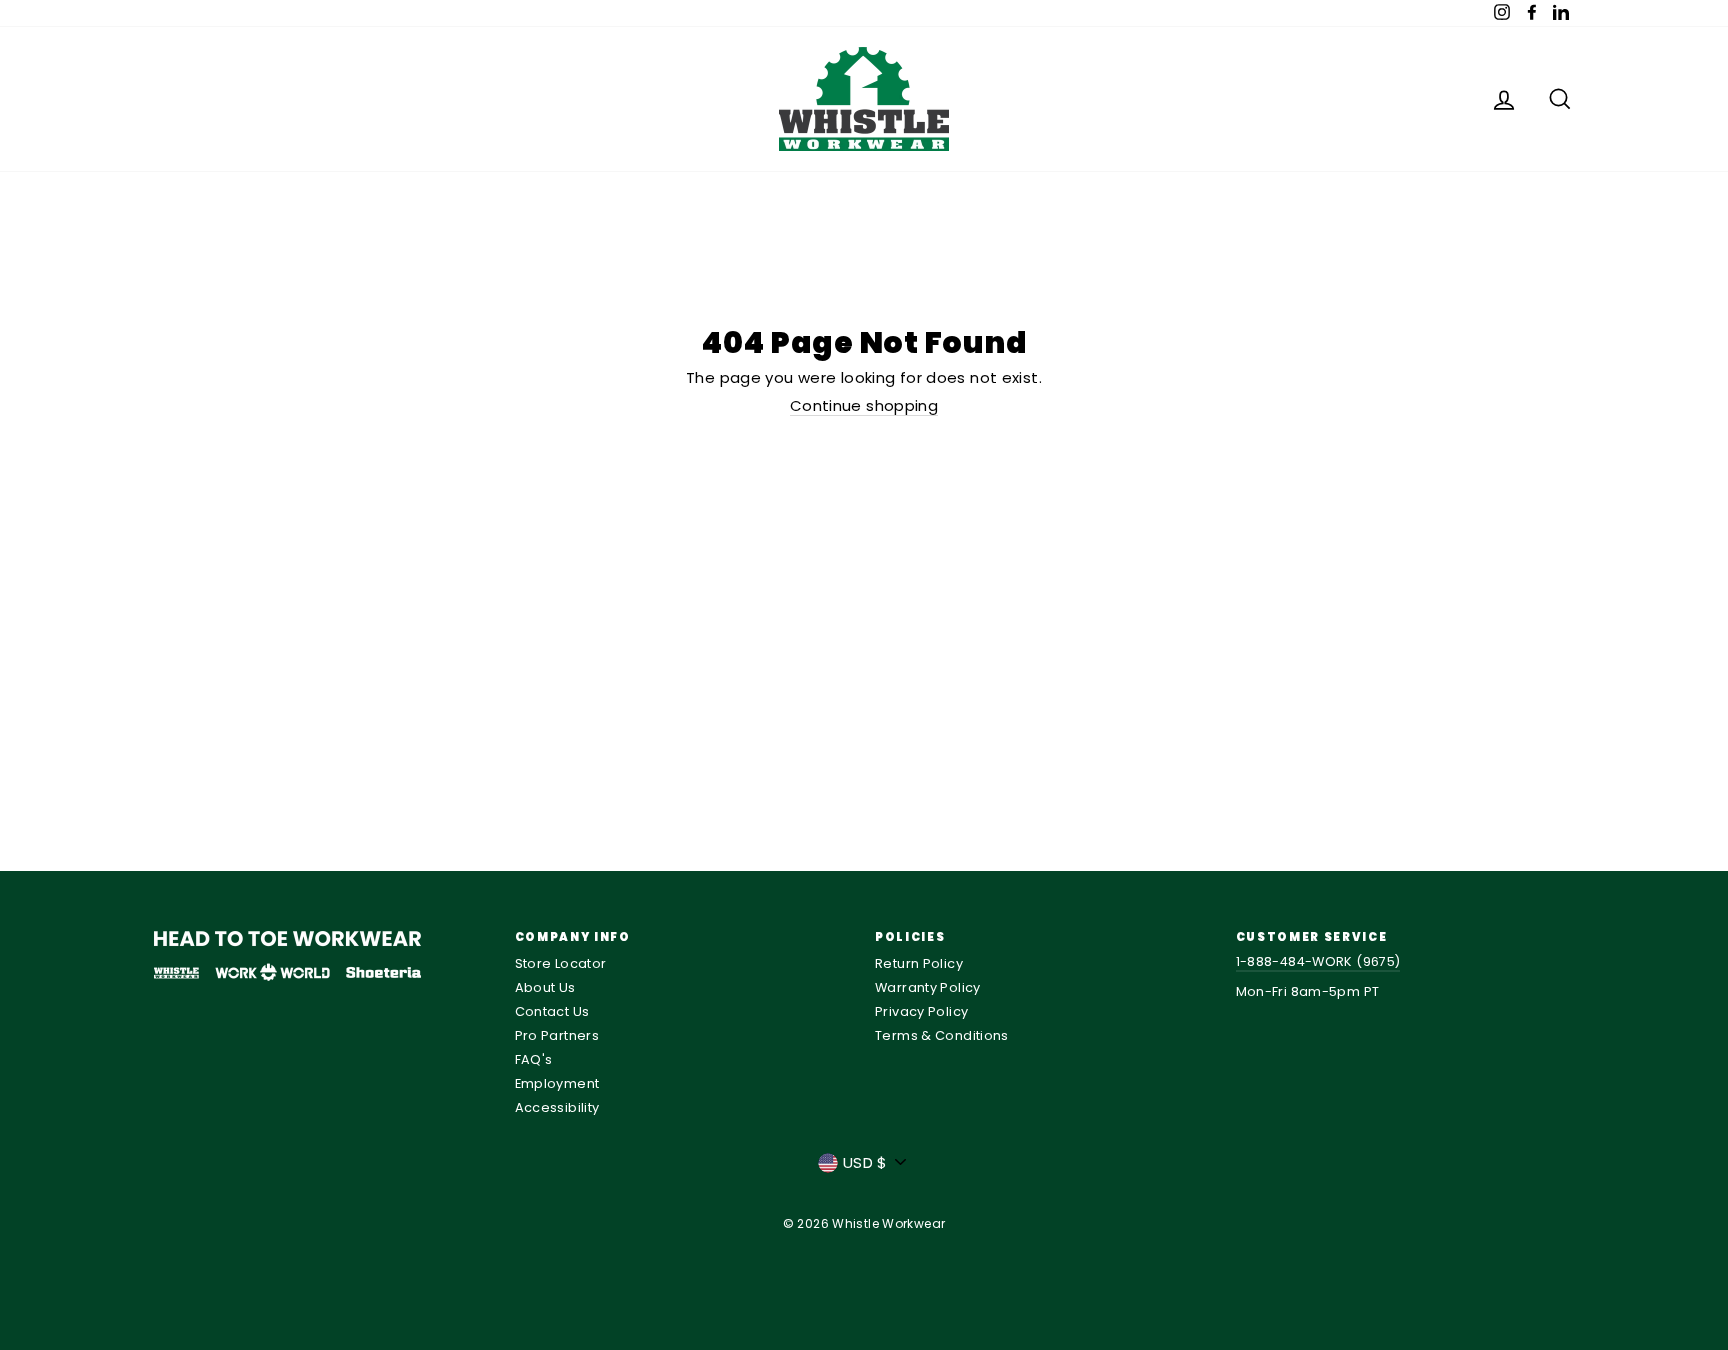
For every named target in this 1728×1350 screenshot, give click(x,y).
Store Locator (561, 963)
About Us (545, 987)
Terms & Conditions (942, 1035)
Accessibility (557, 1107)
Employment (557, 1083)
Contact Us (552, 1011)
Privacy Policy (921, 1011)
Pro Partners (557, 1035)
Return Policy (919, 963)
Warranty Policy (928, 987)
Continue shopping (864, 406)
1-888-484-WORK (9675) (1318, 961)
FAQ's (534, 1059)
